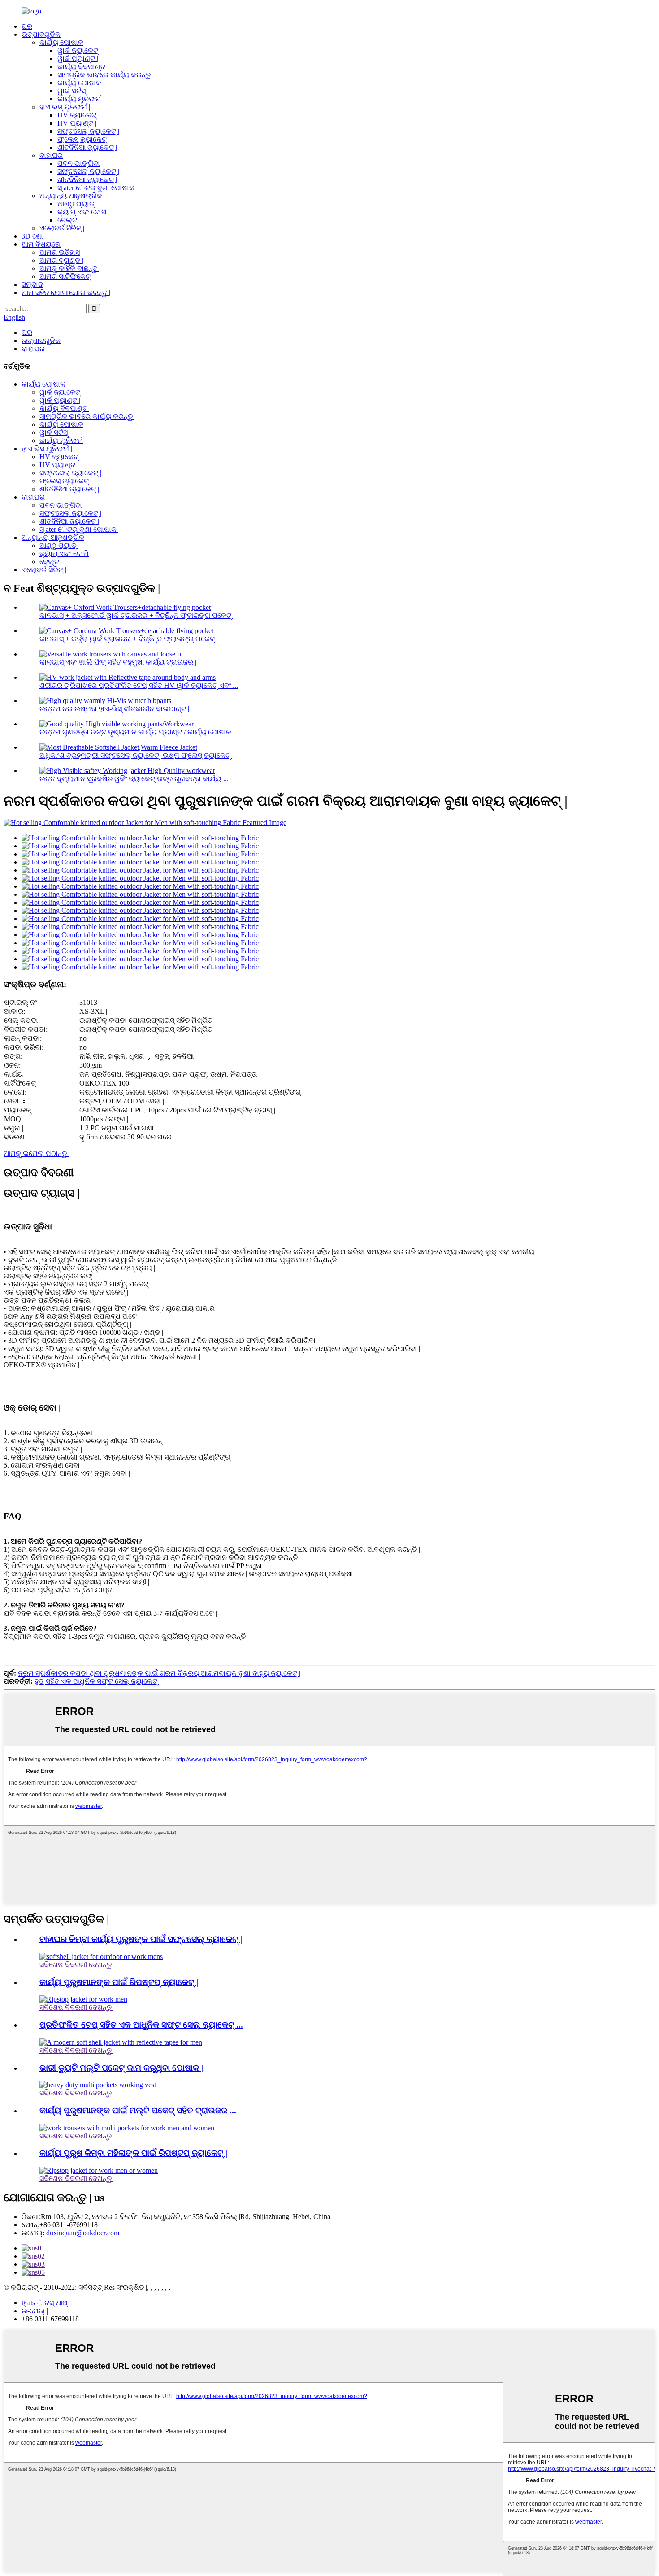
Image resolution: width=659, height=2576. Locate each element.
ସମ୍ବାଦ (32, 285)
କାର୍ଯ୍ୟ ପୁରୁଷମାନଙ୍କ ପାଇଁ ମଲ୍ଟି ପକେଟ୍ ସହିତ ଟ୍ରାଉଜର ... (138, 2110)
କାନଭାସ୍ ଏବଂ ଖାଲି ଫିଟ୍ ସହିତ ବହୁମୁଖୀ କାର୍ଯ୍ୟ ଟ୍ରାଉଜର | (118, 662)
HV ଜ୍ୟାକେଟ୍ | (78, 115)
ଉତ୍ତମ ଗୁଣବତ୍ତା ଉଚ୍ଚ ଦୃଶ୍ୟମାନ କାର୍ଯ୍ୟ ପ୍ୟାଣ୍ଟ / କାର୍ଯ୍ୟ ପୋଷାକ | (137, 732)
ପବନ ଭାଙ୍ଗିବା (79, 163)
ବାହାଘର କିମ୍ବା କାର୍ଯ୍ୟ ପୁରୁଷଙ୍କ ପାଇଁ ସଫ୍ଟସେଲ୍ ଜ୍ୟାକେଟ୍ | (141, 1939)
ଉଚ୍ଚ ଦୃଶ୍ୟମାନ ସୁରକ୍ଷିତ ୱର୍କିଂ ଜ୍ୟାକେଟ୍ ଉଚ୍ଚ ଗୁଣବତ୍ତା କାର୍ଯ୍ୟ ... (134, 779)
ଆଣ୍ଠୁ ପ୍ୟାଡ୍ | (78, 204)
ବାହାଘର (51, 155)
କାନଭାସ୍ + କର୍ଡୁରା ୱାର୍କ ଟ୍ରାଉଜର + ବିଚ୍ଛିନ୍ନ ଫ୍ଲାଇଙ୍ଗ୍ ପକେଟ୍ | (129, 639)
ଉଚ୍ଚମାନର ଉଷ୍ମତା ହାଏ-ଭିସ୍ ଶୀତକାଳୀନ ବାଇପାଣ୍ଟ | (114, 709)
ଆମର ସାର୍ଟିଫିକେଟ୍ (65, 276)
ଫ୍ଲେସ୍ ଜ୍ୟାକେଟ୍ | (84, 139)
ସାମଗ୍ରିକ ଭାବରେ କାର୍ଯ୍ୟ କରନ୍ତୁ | (106, 75)
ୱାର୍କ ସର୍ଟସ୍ (72, 91)
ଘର (27, 26)
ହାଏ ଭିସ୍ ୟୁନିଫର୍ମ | (65, 107)
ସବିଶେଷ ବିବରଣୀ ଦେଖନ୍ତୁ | (77, 1965)
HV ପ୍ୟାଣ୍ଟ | (77, 123)
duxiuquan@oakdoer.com (83, 2233)
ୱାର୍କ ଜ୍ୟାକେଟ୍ (78, 50)
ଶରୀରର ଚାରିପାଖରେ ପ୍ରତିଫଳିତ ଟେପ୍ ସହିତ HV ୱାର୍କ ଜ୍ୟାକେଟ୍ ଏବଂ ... (139, 685)
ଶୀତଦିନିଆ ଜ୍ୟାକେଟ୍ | (87, 147)
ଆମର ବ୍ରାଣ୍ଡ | (61, 260)
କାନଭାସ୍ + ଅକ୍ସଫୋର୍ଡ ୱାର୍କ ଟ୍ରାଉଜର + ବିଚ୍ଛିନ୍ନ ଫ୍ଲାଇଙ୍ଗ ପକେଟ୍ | (137, 615)
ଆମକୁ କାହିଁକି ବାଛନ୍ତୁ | (70, 268)
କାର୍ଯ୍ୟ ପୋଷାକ (61, 42)
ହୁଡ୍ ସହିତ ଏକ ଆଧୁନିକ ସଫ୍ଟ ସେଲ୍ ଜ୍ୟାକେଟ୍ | (98, 1681)
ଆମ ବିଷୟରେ (41, 244)
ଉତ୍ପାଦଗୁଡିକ (41, 34)
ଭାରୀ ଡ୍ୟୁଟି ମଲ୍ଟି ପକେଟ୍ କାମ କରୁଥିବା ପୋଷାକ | (121, 2068)
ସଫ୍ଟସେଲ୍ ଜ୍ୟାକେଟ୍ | (88, 131)
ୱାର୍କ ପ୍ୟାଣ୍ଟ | (78, 59)
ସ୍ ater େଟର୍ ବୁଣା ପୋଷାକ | (98, 188)
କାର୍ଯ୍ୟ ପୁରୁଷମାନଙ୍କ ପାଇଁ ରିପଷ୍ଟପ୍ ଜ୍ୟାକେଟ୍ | (119, 1982)
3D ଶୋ (32, 236)
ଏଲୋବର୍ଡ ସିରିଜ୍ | (62, 228)
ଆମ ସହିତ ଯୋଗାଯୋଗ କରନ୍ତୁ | (66, 293)
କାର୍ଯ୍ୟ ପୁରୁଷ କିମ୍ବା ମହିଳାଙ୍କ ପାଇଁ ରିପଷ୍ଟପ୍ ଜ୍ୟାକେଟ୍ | (133, 2153)
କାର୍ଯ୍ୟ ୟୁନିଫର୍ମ (79, 99)
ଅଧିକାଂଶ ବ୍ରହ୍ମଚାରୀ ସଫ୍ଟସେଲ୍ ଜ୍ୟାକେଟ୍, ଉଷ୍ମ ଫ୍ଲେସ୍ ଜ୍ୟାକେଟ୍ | (137, 755)
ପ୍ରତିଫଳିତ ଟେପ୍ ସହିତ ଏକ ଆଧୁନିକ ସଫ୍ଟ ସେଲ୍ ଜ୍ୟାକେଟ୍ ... (141, 2025)
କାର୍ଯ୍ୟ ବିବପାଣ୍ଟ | (83, 67)
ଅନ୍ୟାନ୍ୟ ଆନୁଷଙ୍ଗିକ (71, 196)
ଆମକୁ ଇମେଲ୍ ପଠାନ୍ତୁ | (37, 1153)
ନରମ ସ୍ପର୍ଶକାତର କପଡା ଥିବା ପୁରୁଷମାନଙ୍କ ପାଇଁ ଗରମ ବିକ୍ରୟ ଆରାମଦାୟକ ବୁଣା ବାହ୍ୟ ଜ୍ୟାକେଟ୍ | (159, 1673)
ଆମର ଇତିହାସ (60, 252)
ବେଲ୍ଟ (67, 220)
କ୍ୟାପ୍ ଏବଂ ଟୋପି (82, 212)
